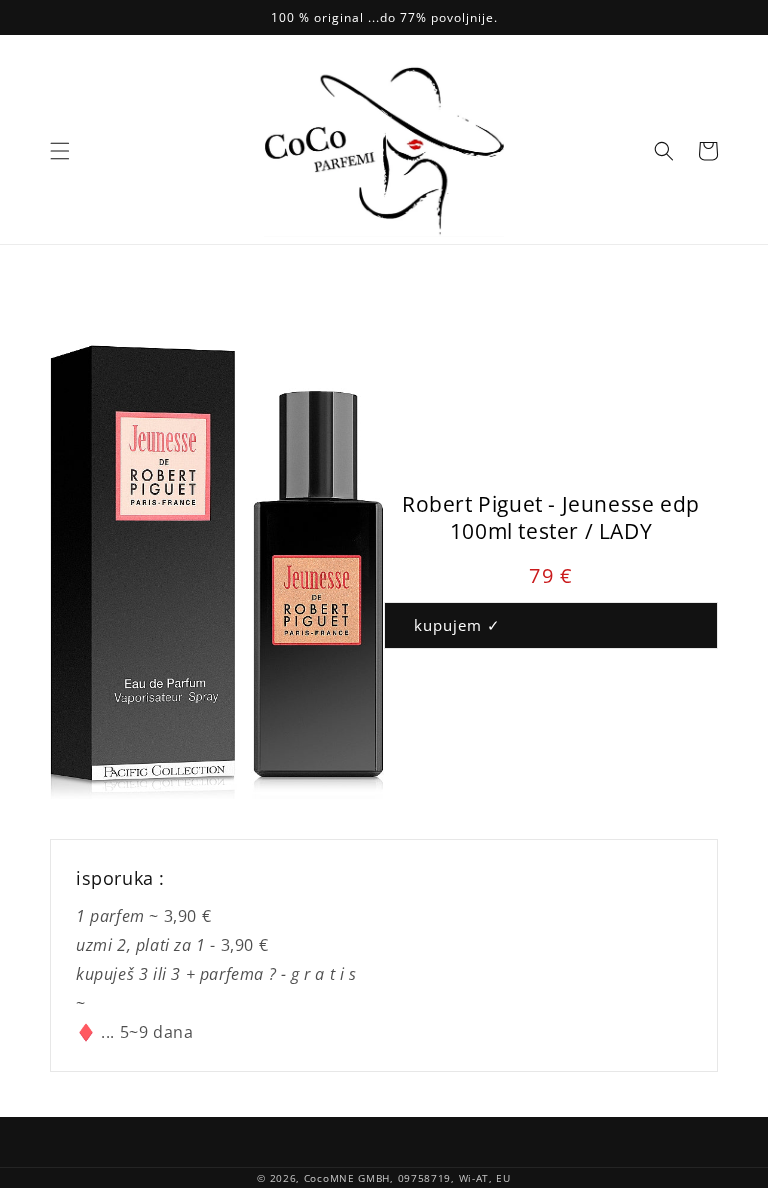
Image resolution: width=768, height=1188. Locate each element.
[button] (60, 151)
